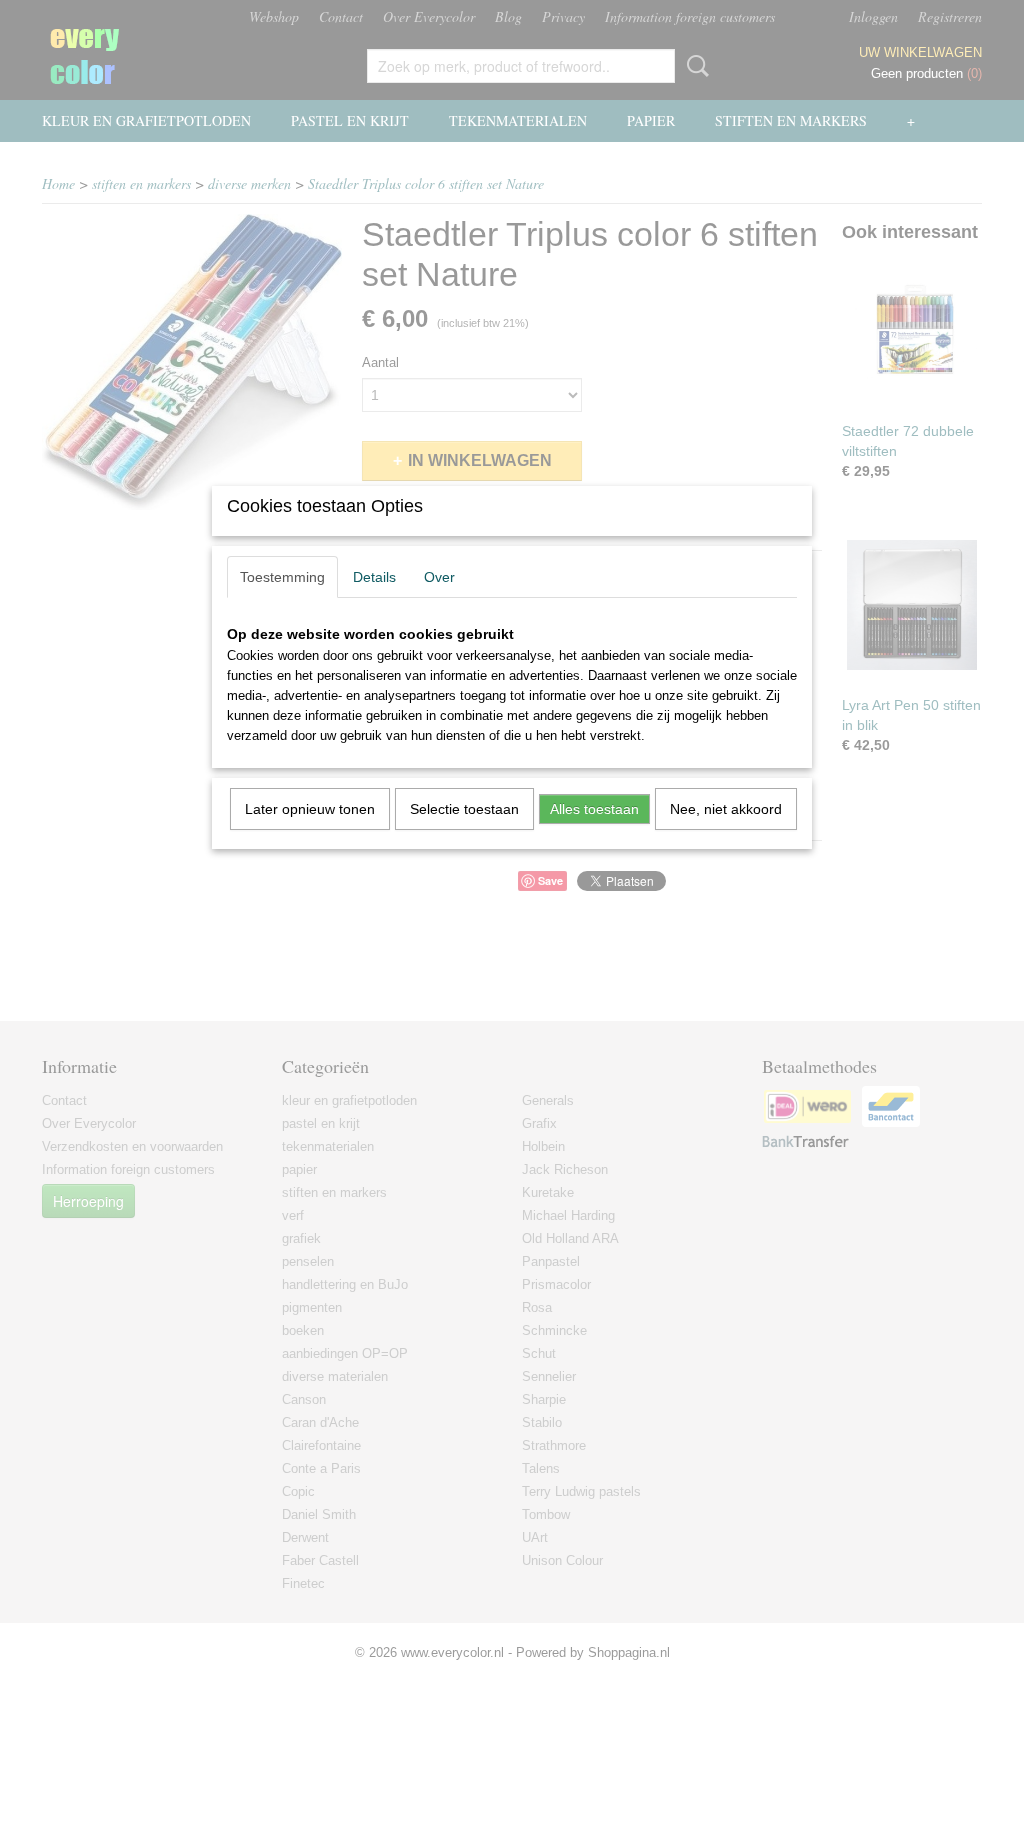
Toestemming (282, 577)
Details (374, 577)
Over (439, 577)
